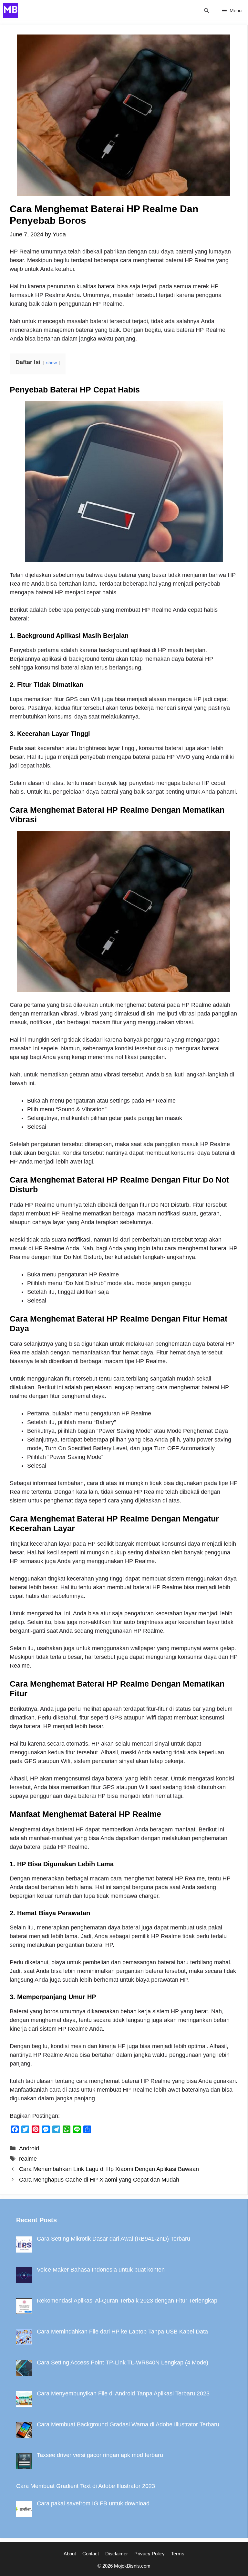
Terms (178, 2554)
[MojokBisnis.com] (10, 10)
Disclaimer (117, 2554)
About (70, 2554)
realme (28, 2159)
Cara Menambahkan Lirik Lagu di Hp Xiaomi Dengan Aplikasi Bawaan (109, 2169)
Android (29, 2148)
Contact (91, 2554)
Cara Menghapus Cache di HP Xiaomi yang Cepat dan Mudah (99, 2180)
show (52, 362)
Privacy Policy (150, 2554)
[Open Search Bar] (207, 10)
